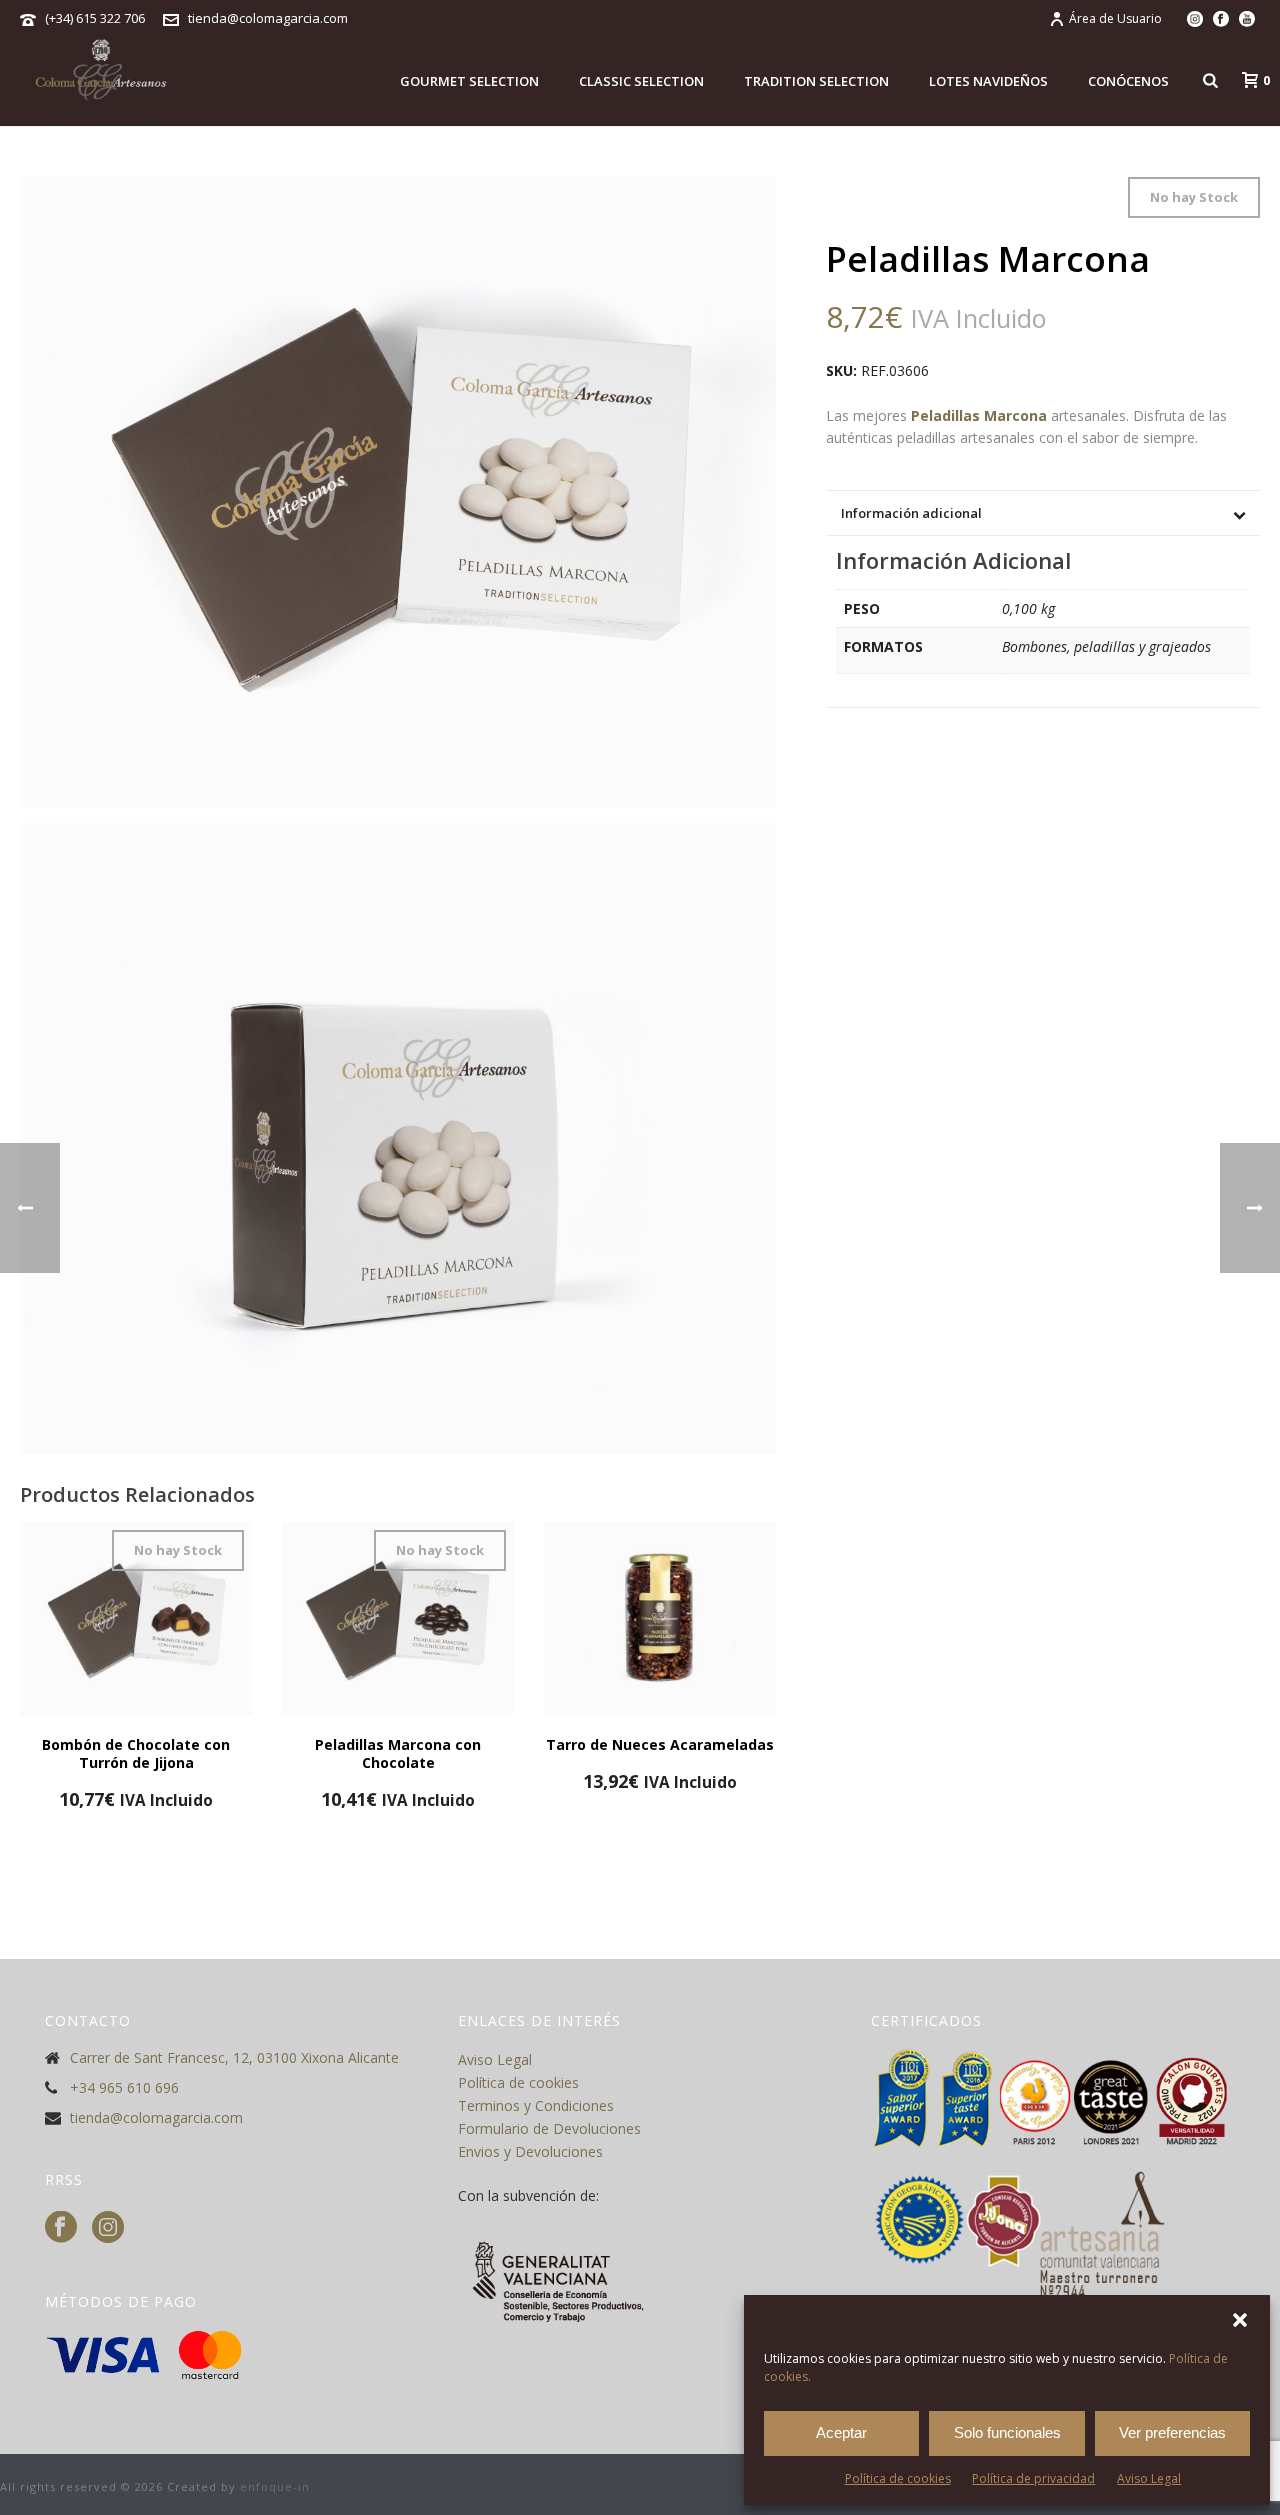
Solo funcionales (1007, 2432)
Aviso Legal (1149, 2478)
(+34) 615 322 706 (95, 18)
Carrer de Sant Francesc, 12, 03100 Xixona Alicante (234, 2058)
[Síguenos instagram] (108, 2228)
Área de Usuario (1115, 18)
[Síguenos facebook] (61, 2228)
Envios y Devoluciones (530, 2151)
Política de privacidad (1033, 2478)
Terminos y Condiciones (536, 2105)
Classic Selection (641, 81)
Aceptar (841, 2432)
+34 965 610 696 (124, 2088)
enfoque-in (275, 2486)
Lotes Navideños (988, 81)
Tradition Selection (816, 81)
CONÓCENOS (1128, 81)
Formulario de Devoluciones (549, 2128)
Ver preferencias (1172, 2432)
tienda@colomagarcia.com (268, 18)
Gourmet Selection (469, 81)
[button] (1240, 2320)
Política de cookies (898, 2478)
